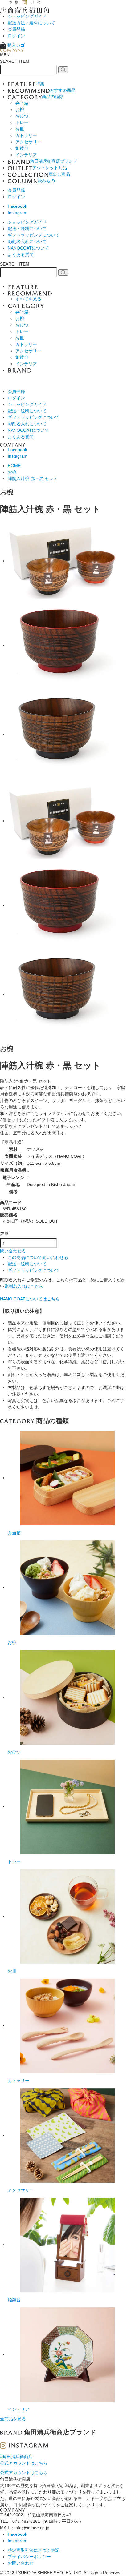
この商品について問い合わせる (38, 1257)
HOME (14, 466)
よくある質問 (21, 254)
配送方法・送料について (31, 23)
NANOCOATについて (28, 248)
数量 (4, 1233)
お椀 (20, 110)
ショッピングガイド (27, 16)
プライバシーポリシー (29, 2557)
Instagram (18, 213)
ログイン (16, 36)
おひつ (22, 116)
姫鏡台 (22, 148)
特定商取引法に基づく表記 (34, 2550)
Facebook (17, 206)
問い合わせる (13, 1251)
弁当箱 (22, 103)
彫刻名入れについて (27, 242)
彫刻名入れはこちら (24, 1286)
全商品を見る (13, 2419)
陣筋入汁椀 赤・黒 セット (33, 479)
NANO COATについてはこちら (30, 1299)
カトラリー (26, 135)
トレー (22, 122)
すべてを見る (28, 299)
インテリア (26, 155)
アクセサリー (28, 142)
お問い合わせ (21, 2563)
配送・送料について (27, 229)
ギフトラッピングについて (34, 235)
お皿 (20, 129)
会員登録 (16, 29)
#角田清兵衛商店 (16, 2457)
